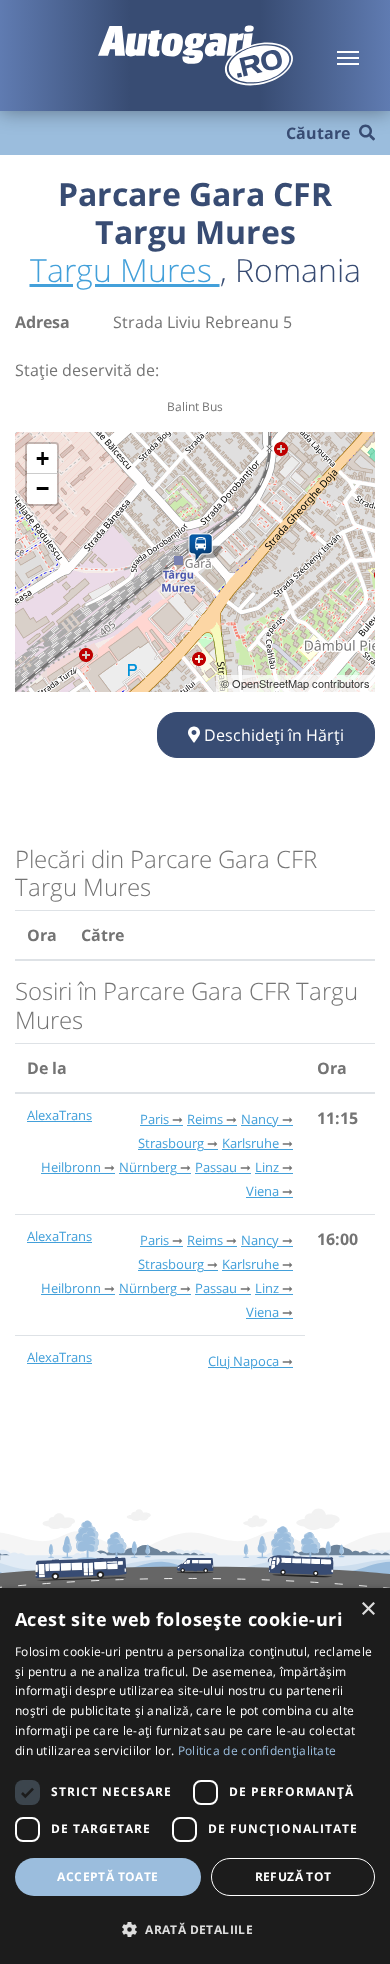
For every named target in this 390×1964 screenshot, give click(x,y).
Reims (205, 1119)
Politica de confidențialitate (257, 1750)
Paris (154, 1119)
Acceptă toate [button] (107, 1876)
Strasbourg (171, 1143)
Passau (216, 1167)
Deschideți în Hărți (272, 735)
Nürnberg (148, 1167)
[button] (195, 1929)
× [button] (367, 1609)
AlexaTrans (59, 1115)
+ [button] (42, 458)
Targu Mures (125, 269)
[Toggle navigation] (348, 56)
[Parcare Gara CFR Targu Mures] (204, 548)
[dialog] (195, 1776)
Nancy (260, 1119)
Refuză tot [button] (293, 1876)
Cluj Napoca (243, 1361)
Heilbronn (71, 1167)
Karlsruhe (250, 1143)
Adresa (42, 322)
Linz (267, 1167)
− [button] (42, 488)
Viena (262, 1191)
